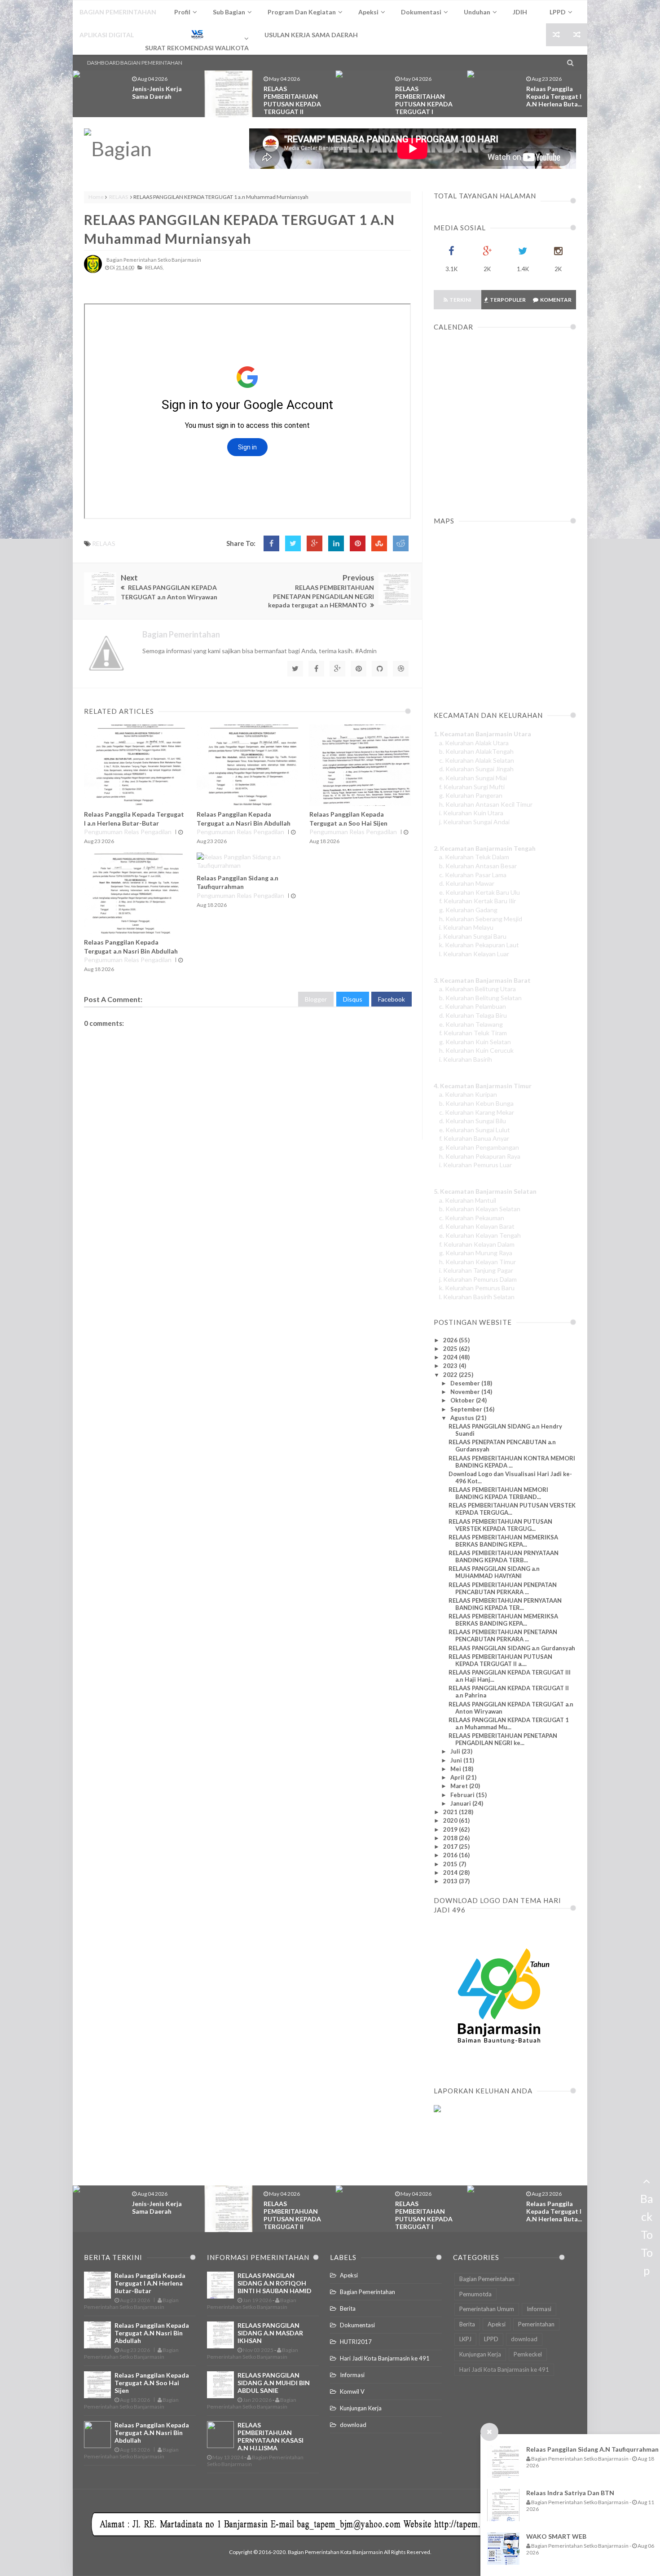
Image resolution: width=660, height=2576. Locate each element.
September (467, 1409)
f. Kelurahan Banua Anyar (474, 1138)
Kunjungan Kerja (361, 2408)
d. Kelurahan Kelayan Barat (477, 1226)
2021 (451, 1812)
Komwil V (352, 2391)
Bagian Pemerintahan (367, 2292)
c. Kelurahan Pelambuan (473, 1006)
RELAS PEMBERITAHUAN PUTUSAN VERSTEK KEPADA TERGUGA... (512, 1509)
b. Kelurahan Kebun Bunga (476, 1103)
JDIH (520, 12)
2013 (451, 1881)
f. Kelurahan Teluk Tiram (473, 1033)
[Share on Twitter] (293, 543)
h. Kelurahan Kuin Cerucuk (476, 1050)
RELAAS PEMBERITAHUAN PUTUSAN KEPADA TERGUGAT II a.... (500, 1660)
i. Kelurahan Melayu (466, 927)
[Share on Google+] (315, 543)
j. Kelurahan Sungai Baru (473, 936)
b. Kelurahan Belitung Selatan (480, 998)
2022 (451, 1375)
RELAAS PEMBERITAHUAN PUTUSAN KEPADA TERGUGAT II (292, 100)
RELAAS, (154, 267)
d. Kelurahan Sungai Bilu (473, 1121)
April (458, 1777)
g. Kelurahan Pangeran (471, 795)
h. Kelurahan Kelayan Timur (477, 1262)
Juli (456, 1751)
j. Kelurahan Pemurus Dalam (478, 1279)
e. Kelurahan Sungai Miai (473, 778)
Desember (466, 1383)
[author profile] (93, 271)
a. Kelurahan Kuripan (468, 1094)
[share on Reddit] (401, 543)
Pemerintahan (536, 2324)
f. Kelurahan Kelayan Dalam (477, 1244)
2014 (451, 1873)
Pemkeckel (528, 2354)
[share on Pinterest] (358, 543)
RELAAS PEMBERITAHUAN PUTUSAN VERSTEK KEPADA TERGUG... (500, 1525)
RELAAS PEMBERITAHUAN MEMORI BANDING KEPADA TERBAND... (498, 1493)
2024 (451, 1357)
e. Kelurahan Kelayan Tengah (480, 1235)
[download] (499, 2065)
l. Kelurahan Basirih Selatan (477, 1297)
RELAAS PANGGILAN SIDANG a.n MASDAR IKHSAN (270, 2333)
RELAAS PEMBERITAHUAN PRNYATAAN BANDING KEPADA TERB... (504, 1556)
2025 (451, 1349)
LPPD (491, 2339)
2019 (451, 1829)
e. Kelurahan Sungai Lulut (475, 1130)
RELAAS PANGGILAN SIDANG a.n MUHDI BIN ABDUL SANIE (274, 2383)
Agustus (463, 1418)
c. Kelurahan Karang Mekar (477, 1112)
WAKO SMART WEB (556, 2536)
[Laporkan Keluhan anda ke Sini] (477, 2152)
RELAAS (119, 197)
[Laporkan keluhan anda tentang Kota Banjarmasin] (437, 2110)
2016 (451, 1855)
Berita (348, 2308)
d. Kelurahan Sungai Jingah (476, 769)
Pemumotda (475, 2294)
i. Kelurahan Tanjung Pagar (476, 1270)
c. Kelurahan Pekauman (472, 1218)
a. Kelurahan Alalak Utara (474, 743)
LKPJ (465, 2339)
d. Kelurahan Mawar (467, 883)
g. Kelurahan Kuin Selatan (475, 1042)
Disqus (353, 999)
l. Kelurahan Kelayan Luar (474, 954)
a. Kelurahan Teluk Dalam (474, 857)
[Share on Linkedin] (336, 543)
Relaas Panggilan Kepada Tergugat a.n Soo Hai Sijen (152, 2383)
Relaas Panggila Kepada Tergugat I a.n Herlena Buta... (554, 96)
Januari (461, 1803)
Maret (460, 1786)
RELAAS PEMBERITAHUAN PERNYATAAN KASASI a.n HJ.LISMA (271, 2436)
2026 (451, 1340)
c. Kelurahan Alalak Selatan (477, 760)
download (353, 2425)
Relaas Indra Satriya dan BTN (570, 2493)
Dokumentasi (357, 2325)
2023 (451, 1366)
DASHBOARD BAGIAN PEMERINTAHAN (135, 63)
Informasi (352, 2375)
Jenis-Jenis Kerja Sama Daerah (157, 92)
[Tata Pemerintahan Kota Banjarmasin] (148, 149)
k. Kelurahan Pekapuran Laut (479, 945)
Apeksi (349, 2275)
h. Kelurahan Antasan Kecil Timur (486, 804)
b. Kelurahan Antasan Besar (478, 866)
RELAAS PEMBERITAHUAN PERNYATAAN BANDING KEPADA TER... (505, 1604)
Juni (457, 1760)
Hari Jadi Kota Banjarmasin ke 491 (385, 2358)
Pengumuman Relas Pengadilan (128, 832)
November (466, 1392)
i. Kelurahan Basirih (466, 1059)
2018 (451, 1838)
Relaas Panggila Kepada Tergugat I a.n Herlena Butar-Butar (150, 2283)
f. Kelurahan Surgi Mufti (472, 787)
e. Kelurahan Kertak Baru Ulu (480, 892)
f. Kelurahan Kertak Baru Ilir (477, 901)
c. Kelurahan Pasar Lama (473, 875)
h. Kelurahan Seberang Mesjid (481, 919)
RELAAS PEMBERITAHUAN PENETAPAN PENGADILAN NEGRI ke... (503, 1739)
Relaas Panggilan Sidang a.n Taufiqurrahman (592, 2449)
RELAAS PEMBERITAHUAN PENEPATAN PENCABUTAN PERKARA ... (503, 1588)
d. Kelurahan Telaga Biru (473, 1015)
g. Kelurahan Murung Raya (476, 1253)
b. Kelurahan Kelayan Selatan (480, 1209)
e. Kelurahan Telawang (471, 1024)
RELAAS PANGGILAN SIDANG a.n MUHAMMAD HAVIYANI (494, 1572)
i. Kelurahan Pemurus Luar (475, 1165)
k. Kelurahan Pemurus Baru (477, 1288)
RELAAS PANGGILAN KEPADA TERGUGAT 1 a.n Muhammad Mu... (509, 1723)
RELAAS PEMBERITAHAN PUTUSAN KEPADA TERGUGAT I (424, 100)
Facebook (392, 999)
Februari (463, 1795)
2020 (451, 1820)
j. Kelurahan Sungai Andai (474, 822)
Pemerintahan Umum (487, 2309)
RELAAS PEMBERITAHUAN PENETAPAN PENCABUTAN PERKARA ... (503, 1635)
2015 (451, 1864)
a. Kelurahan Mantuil (468, 1200)
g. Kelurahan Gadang (468, 910)
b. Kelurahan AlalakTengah (476, 751)
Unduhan (477, 12)
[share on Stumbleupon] (379, 543)
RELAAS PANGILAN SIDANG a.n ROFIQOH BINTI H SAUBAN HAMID (275, 2283)
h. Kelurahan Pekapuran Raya (480, 1156)
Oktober (463, 1400)
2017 (451, 1846)
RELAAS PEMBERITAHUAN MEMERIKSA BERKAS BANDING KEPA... (503, 1541)
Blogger (316, 999)
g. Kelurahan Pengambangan (479, 1147)
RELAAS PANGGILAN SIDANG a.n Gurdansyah (512, 1648)
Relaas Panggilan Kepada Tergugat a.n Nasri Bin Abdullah (152, 2333)
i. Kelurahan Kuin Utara (471, 813)
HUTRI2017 (356, 2342)
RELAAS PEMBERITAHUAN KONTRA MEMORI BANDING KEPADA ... (512, 1462)
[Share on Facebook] (271, 543)
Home (96, 197)
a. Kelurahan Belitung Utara (477, 989)
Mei (456, 1769)
